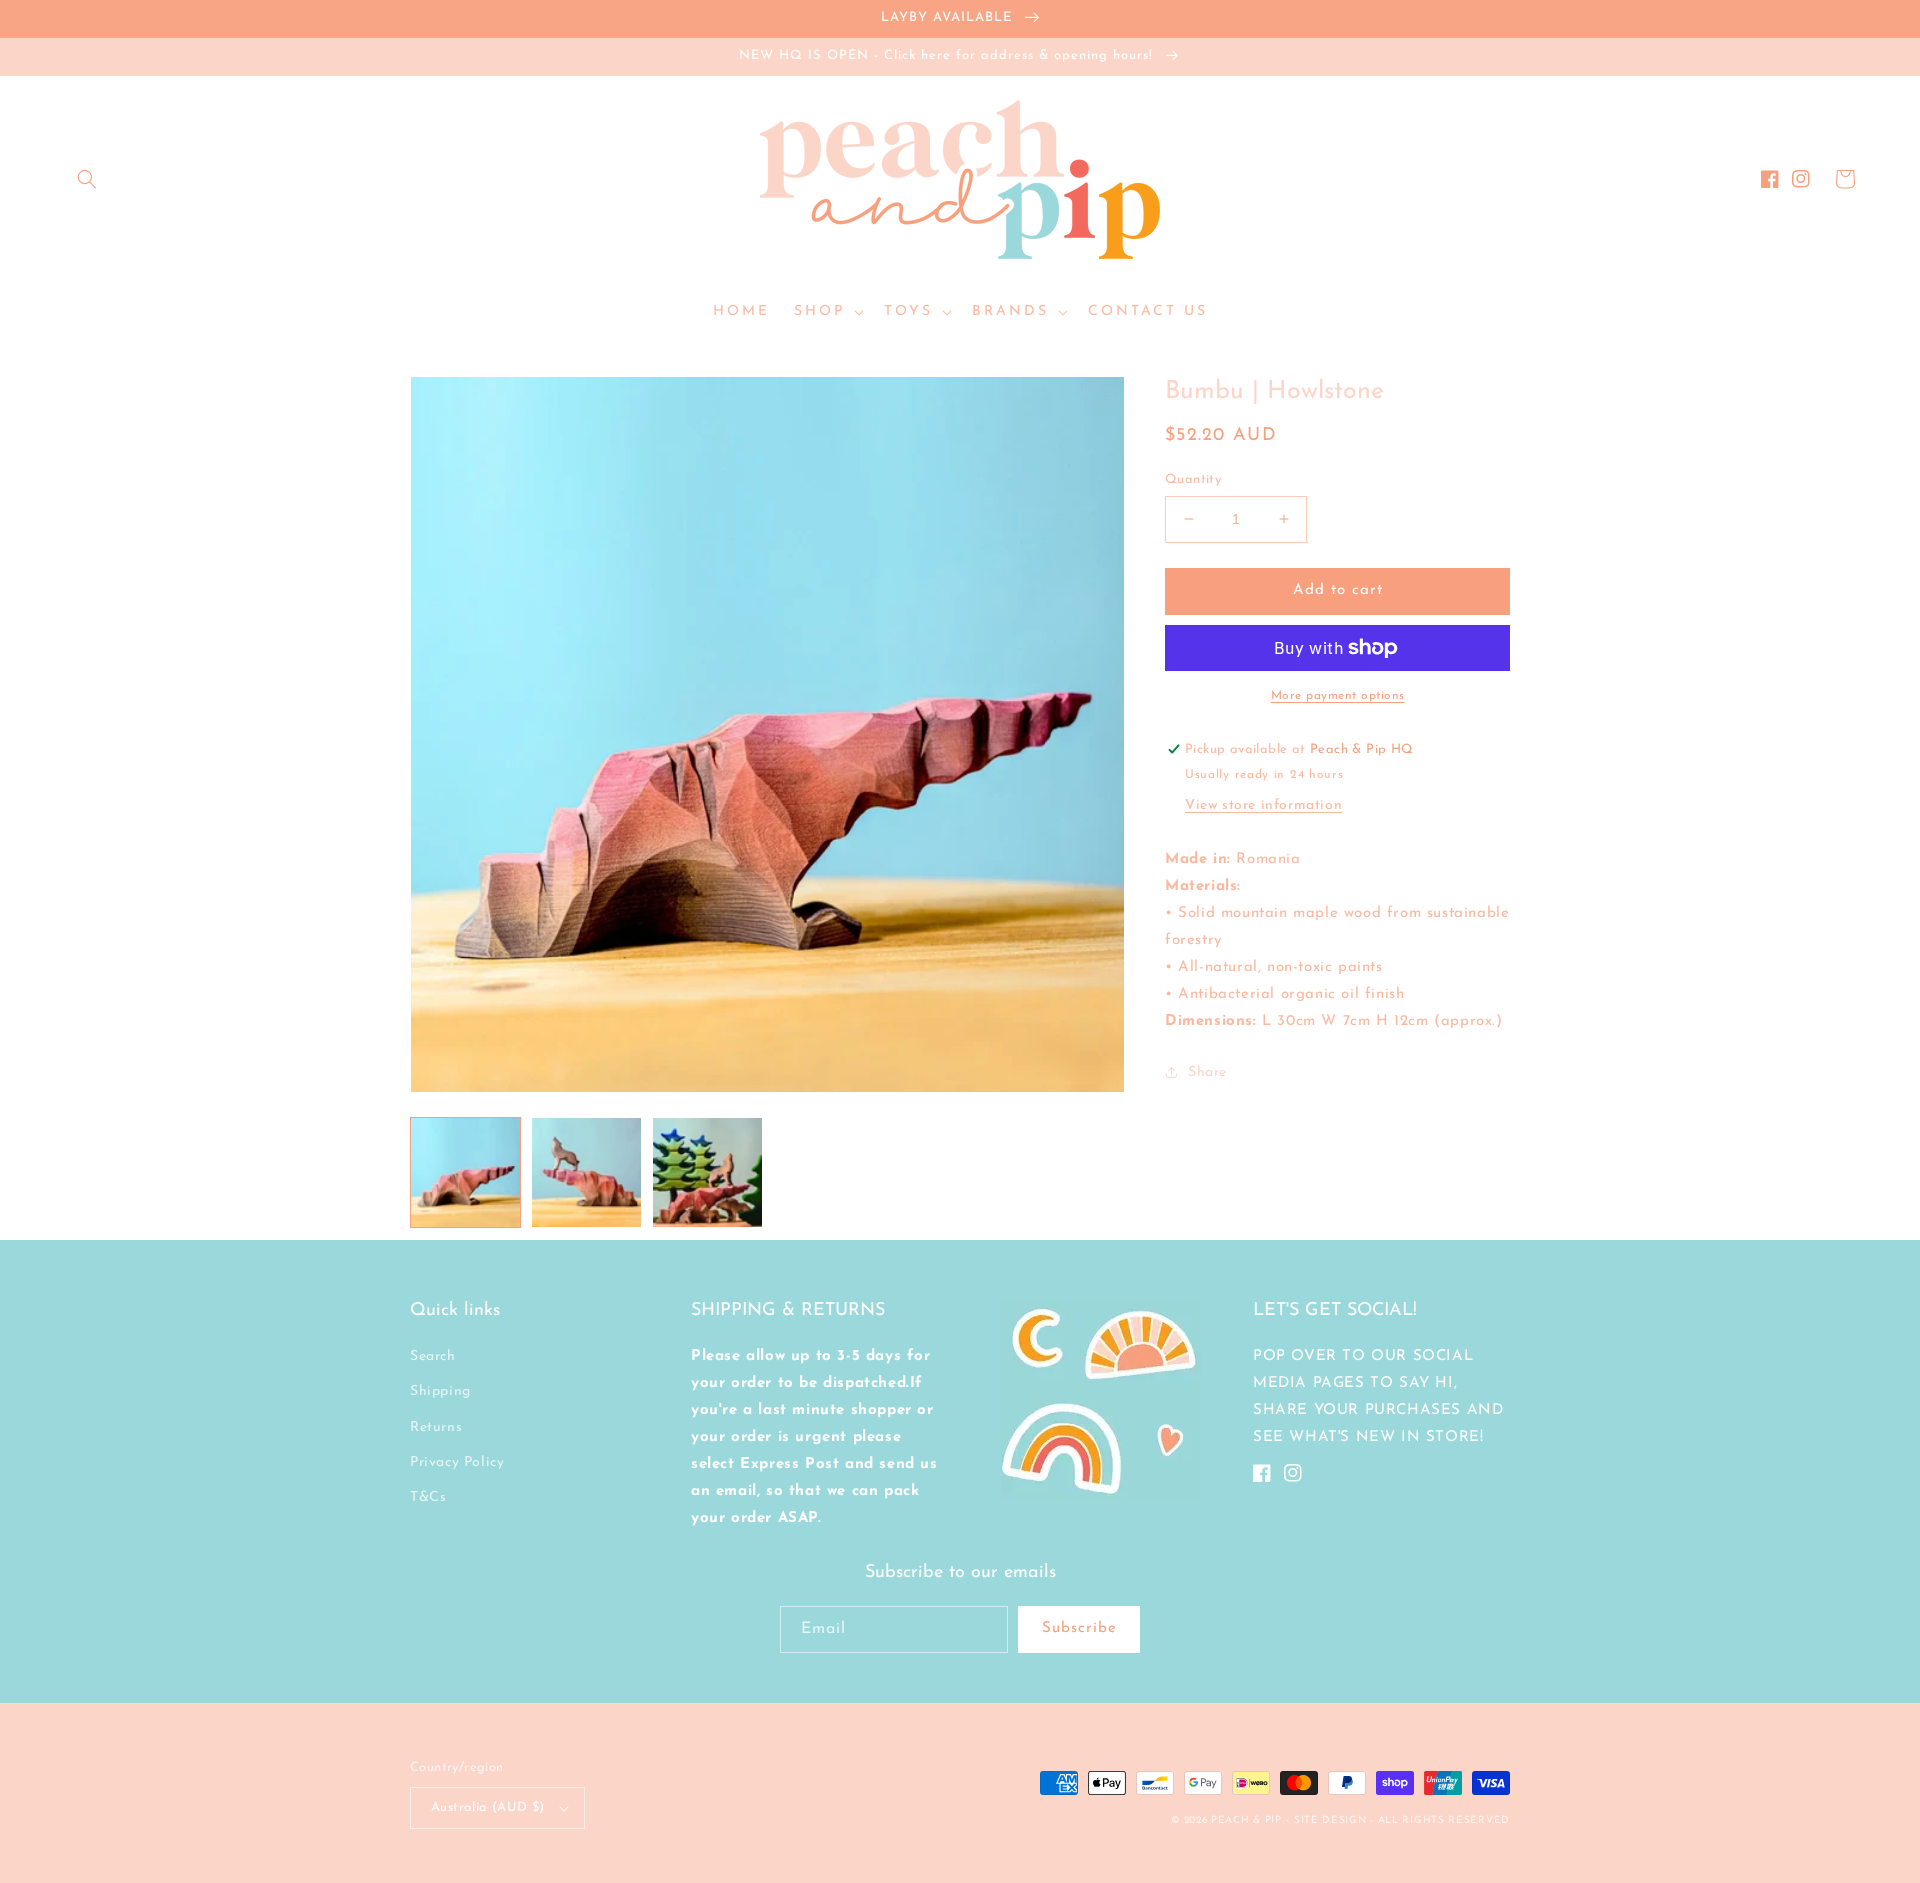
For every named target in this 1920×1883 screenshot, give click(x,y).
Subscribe (1079, 1628)
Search (433, 1356)
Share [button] (1207, 1072)
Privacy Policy (457, 1462)
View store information (1263, 805)
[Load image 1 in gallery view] (465, 1172)
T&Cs (428, 1497)
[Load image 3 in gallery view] (707, 1172)
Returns (436, 1427)
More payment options (1338, 696)
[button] (87, 179)
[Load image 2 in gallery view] (586, 1172)
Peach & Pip (1246, 1820)
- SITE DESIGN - (1331, 1820)
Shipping (440, 1391)
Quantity (1193, 479)
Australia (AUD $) (488, 1807)
